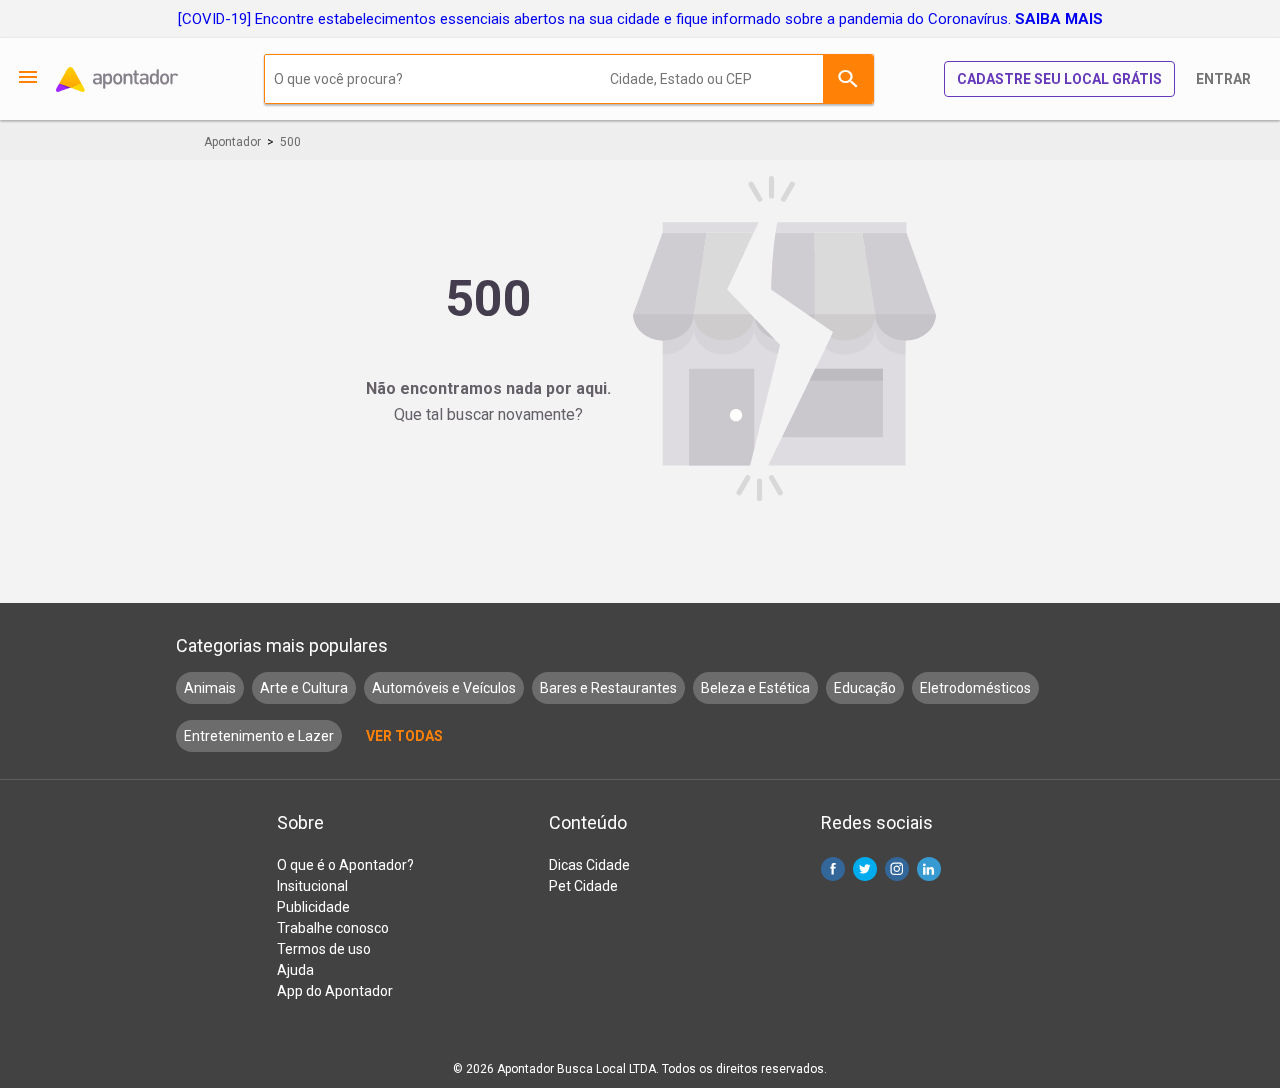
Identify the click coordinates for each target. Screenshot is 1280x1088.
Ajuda (295, 970)
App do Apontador (335, 991)
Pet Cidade (583, 886)
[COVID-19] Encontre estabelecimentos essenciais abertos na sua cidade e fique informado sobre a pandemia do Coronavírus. (640, 19)
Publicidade (313, 907)
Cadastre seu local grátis (1059, 79)
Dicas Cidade (589, 865)
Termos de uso (324, 949)
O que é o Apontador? (345, 865)
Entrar (1223, 79)
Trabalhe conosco (333, 928)
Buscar (848, 79)
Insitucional (312, 886)
